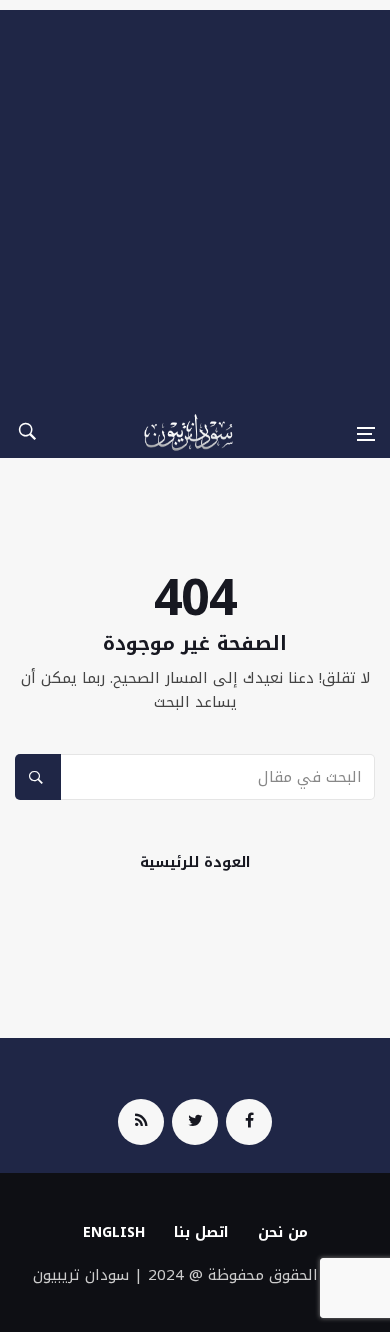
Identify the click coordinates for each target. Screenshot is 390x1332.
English (114, 1232)
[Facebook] (249, 1122)
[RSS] (141, 1122)
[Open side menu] (366, 434)
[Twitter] (195, 1122)
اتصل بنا (201, 1232)
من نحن (283, 1232)
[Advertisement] (195, 205)
